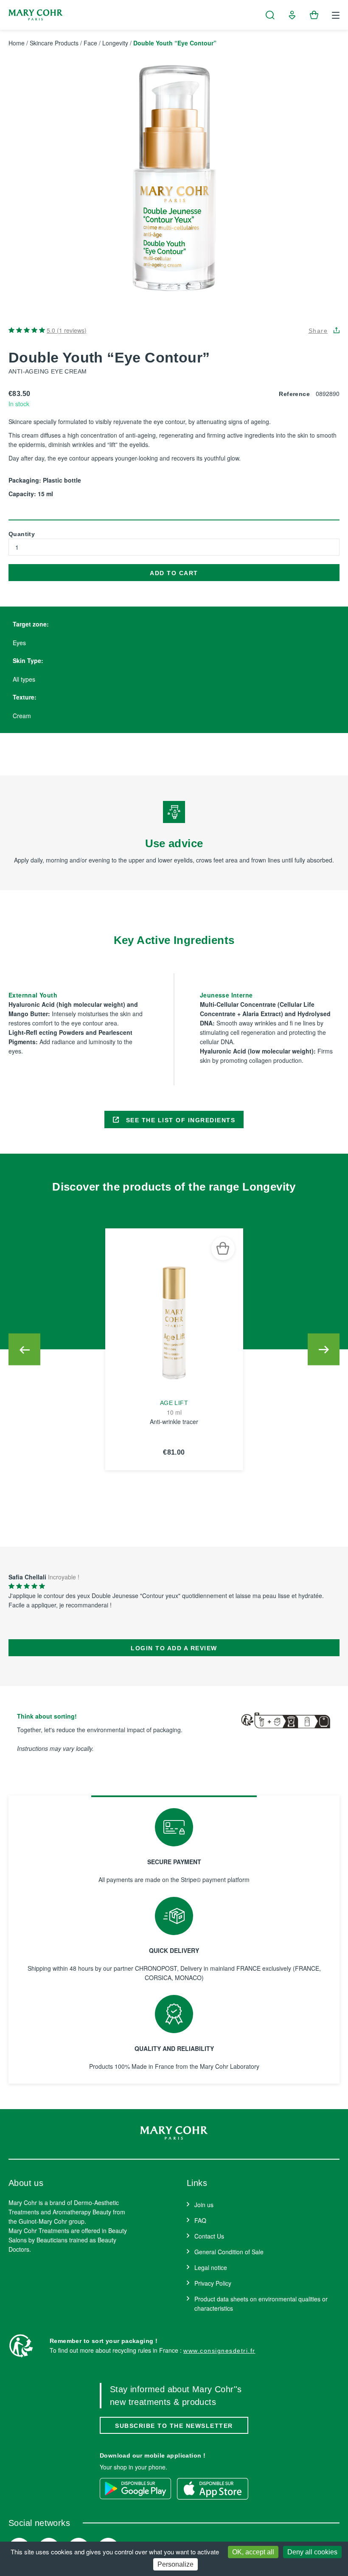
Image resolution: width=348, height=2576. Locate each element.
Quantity (22, 534)
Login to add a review (174, 1648)
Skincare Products (54, 43)
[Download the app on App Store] (213, 2489)
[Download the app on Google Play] (135, 2489)
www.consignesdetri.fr (219, 2351)
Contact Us (209, 2236)
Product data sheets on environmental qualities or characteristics (261, 2304)
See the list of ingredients (179, 1120)
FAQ (200, 2220)
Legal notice (211, 2267)
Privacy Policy (213, 2283)
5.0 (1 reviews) (67, 330)
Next (324, 1350)
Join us (204, 2205)
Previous (24, 1350)
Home (17, 43)
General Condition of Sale (229, 2252)
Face (90, 43)
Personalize (175, 2564)
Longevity (115, 43)
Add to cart (174, 573)
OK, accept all (253, 2552)
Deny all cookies (312, 2552)
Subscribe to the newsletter (174, 2426)
